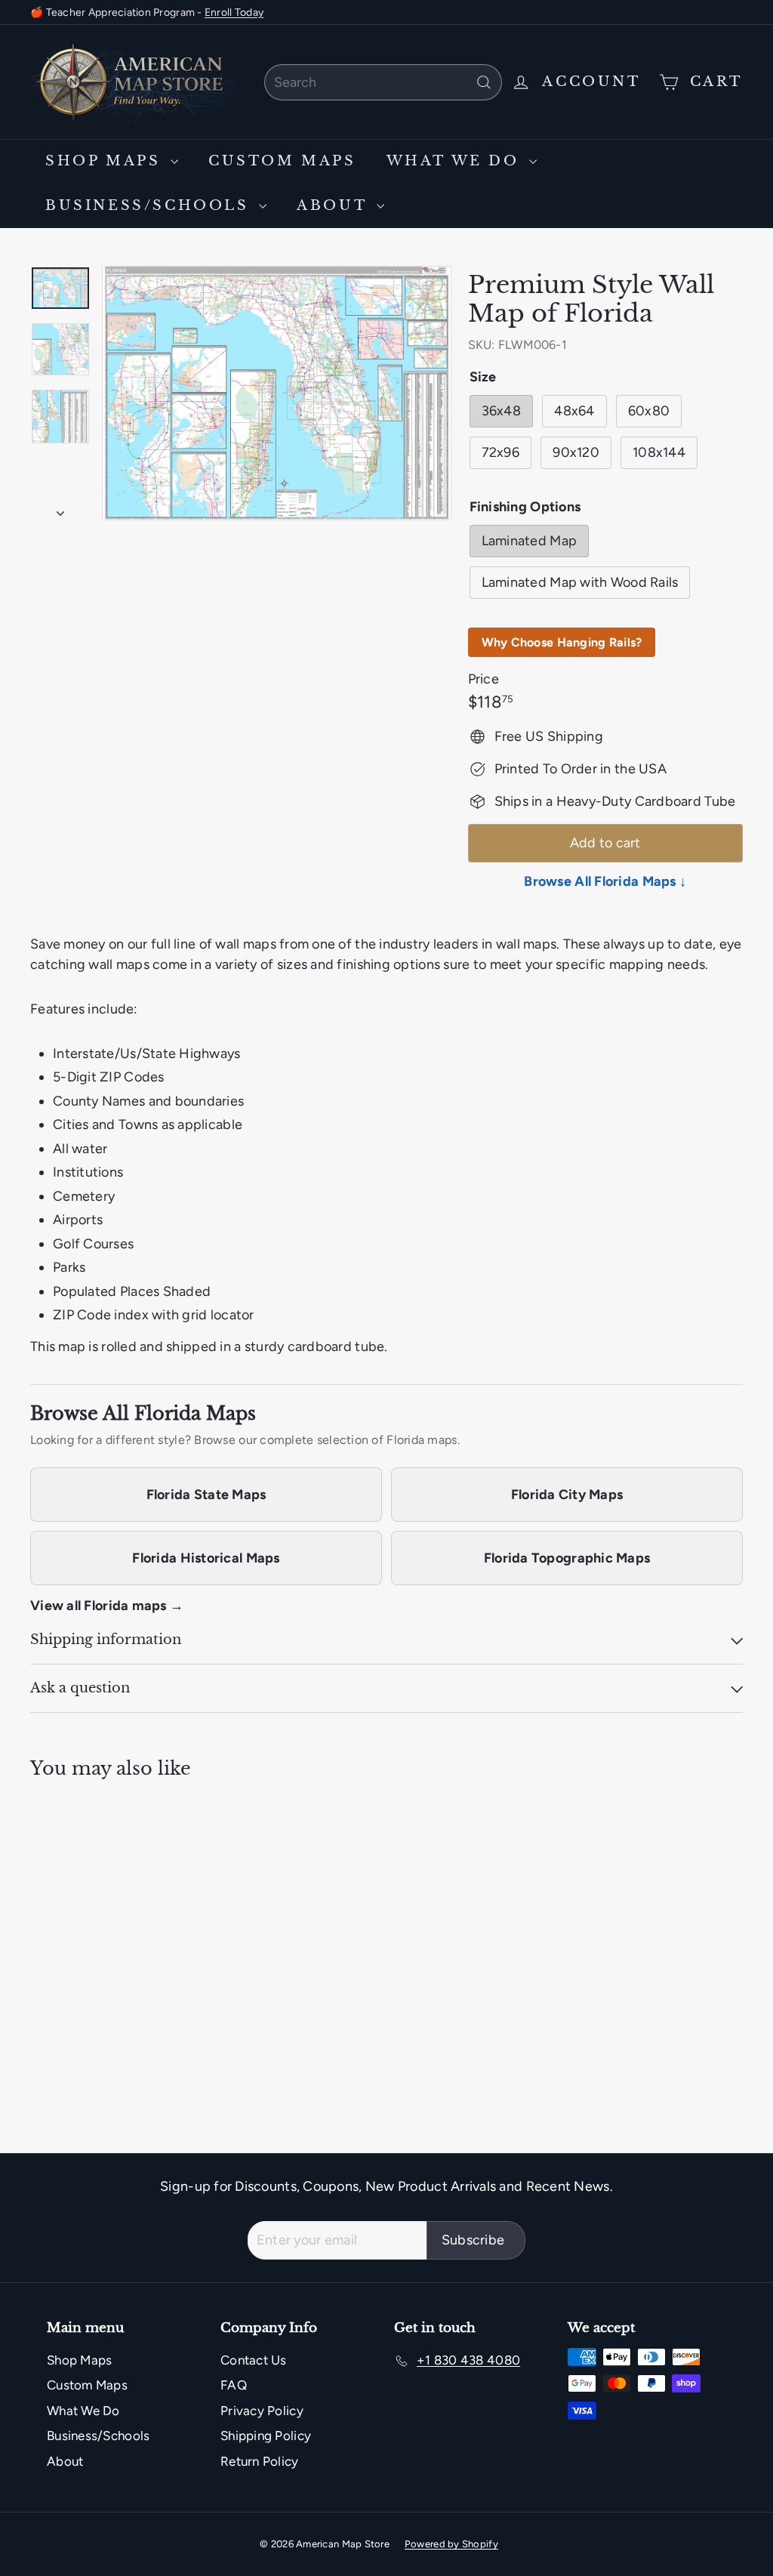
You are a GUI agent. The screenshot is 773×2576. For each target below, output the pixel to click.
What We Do (456, 161)
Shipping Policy (266, 2436)
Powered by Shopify (451, 2544)
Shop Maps (106, 161)
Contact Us (254, 2360)
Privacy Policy (262, 2411)
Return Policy (260, 2461)
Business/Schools (150, 205)
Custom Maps (282, 161)
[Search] (484, 82)
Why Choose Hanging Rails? (562, 642)
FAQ (234, 2385)
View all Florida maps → (107, 1606)
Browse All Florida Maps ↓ (605, 881)
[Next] (60, 509)
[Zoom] (277, 393)
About (335, 205)
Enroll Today (234, 12)
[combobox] (383, 82)
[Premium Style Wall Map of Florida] (83, 1910)
